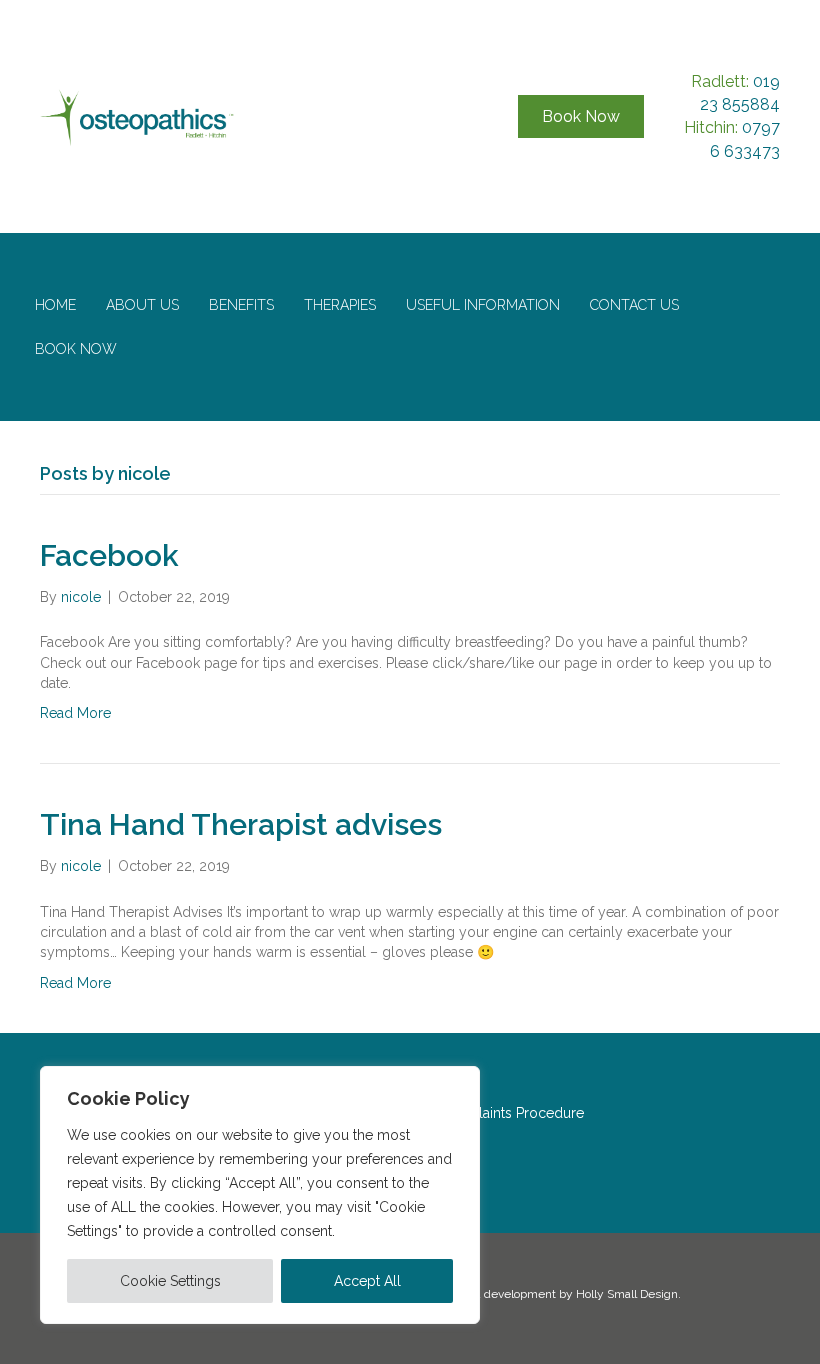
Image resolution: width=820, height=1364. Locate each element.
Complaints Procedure (511, 1113)
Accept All (367, 1281)
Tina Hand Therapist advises (241, 824)
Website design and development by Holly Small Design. (526, 1294)
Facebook (109, 555)
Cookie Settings (170, 1281)
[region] (260, 1195)
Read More (75, 713)
